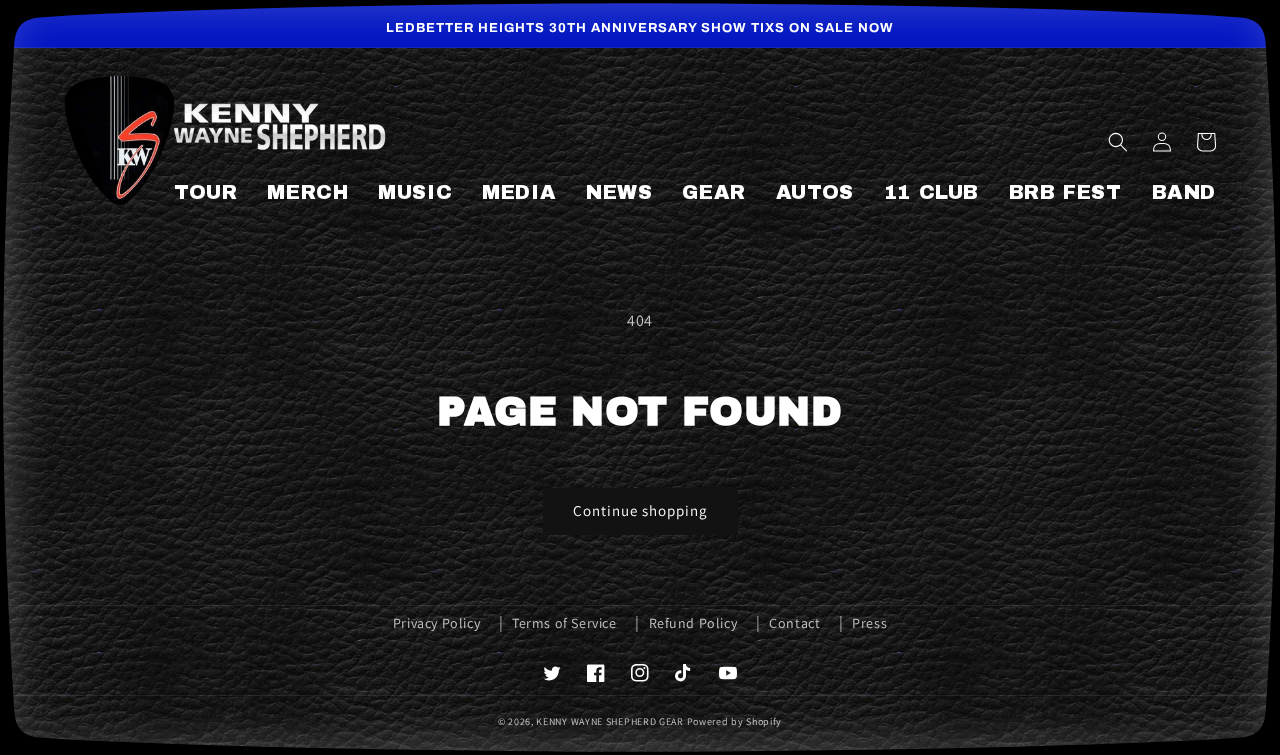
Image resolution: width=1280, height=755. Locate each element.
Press (869, 623)
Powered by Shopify (735, 721)
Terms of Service (564, 623)
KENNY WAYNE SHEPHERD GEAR (610, 721)
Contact (794, 623)
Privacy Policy (436, 623)
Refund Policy (693, 623)
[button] (1118, 142)
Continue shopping (640, 510)
